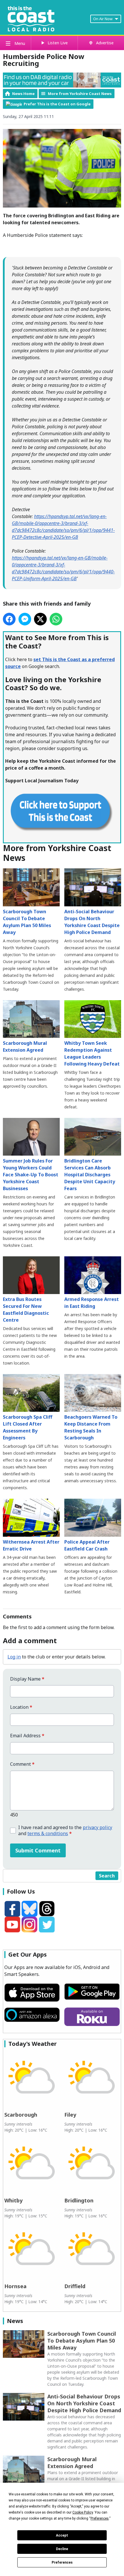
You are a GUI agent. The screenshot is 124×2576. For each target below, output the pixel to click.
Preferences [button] (100, 2518)
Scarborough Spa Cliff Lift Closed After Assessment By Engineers (28, 1427)
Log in (14, 1657)
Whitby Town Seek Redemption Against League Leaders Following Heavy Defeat (92, 1053)
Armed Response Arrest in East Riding (92, 1303)
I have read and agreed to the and (65, 1831)
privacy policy (97, 1827)
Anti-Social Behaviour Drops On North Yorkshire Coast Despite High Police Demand (92, 922)
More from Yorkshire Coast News (80, 94)
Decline (62, 2549)
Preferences (62, 2562)
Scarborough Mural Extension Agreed (25, 1047)
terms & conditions (48, 1833)
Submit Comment (38, 1850)
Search (107, 1876)
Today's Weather (33, 2044)
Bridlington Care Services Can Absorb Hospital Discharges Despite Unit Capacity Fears (90, 1175)
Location (21, 1707)
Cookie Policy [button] (83, 2512)
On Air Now (103, 19)
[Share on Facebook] (9, 619)
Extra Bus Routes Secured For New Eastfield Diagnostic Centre (26, 1310)
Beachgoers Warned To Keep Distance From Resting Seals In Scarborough (91, 1427)
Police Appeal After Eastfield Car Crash (87, 1545)
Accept (62, 2535)
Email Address (27, 1736)
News (15, 2321)
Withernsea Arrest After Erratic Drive (31, 1545)
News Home (23, 94)
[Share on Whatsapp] (56, 619)
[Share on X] (40, 619)
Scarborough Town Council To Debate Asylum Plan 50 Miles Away (27, 922)
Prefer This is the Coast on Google (57, 104)
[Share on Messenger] (25, 619)
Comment (22, 1764)
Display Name (27, 1679)
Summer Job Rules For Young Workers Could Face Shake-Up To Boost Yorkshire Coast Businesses (31, 1175)
